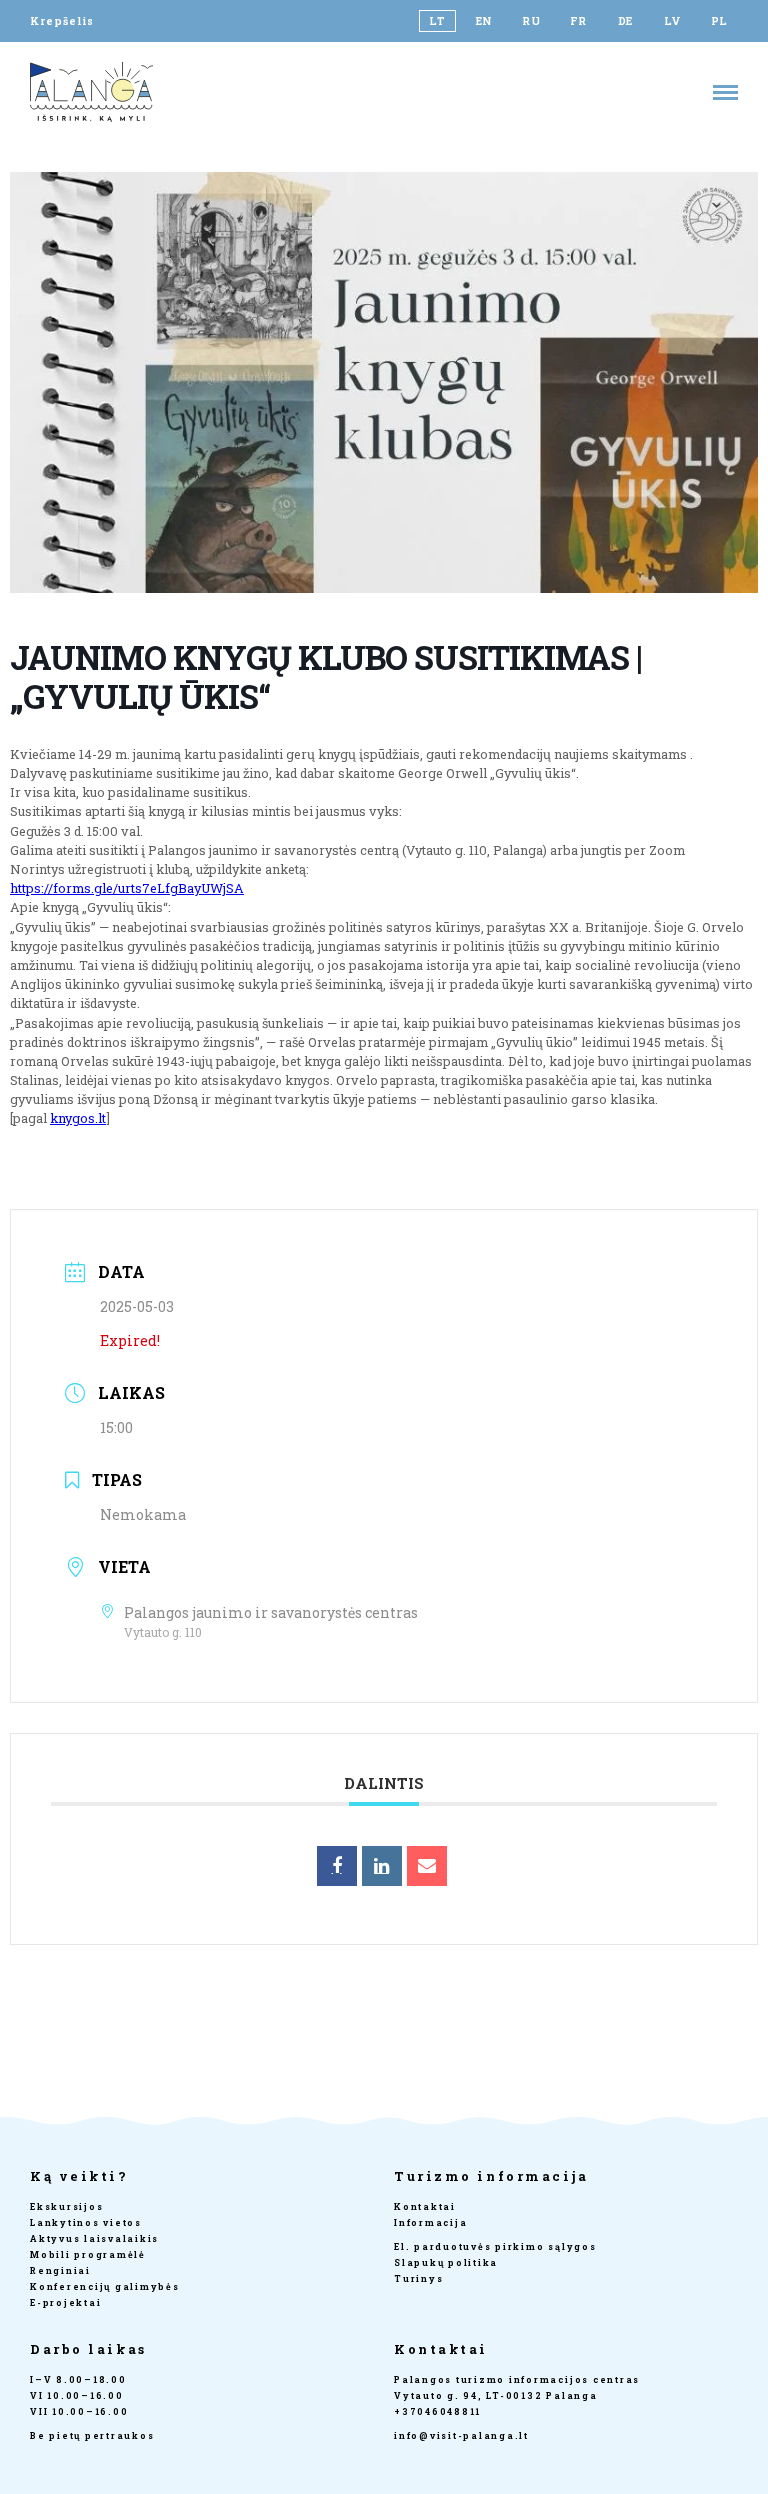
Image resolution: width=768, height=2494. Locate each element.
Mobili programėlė (88, 2254)
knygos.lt (78, 1118)
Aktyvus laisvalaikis (94, 2238)
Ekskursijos (66, 2206)
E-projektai (65, 2302)
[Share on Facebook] (337, 1866)
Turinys (418, 2278)
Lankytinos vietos (86, 2222)
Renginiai (60, 2270)
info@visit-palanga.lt (461, 2435)
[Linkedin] (382, 1866)
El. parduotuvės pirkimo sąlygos (495, 2246)
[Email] (427, 1866)
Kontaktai (425, 2206)
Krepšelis (62, 21)
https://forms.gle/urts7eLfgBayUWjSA (127, 888)
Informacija (430, 2222)
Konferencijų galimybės (105, 2286)
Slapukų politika (446, 2262)
